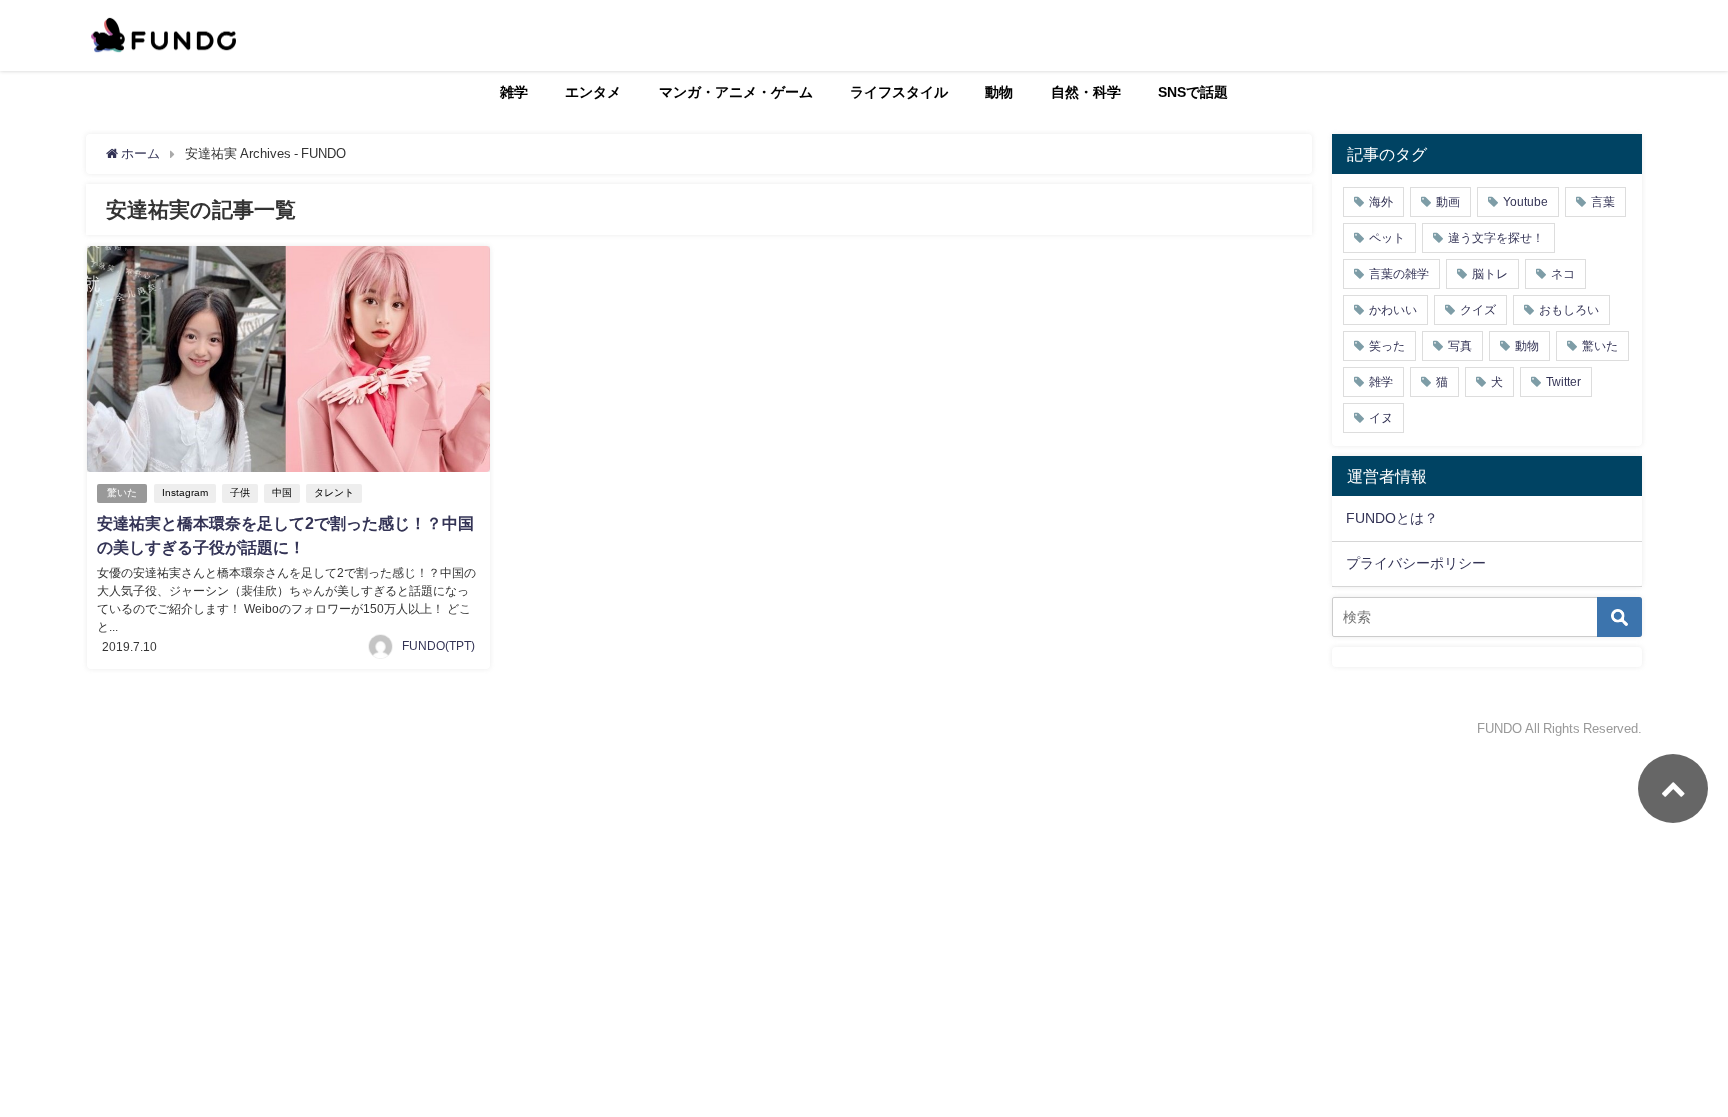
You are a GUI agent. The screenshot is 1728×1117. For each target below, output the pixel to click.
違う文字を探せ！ (1496, 238)
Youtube (1525, 202)
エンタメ (593, 92)
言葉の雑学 (1399, 274)
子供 (240, 492)
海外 (1381, 202)
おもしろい (1569, 310)
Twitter (1563, 382)
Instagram (185, 492)
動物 (999, 92)
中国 (282, 492)
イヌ (1381, 418)
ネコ (1563, 274)
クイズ (1478, 310)
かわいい (1393, 310)
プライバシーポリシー (1416, 563)
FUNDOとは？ (1392, 518)
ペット (1387, 238)
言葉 (1603, 202)
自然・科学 (1086, 92)
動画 (1448, 202)
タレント (334, 492)
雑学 (514, 92)
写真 (1460, 346)
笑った (1387, 346)
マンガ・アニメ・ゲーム (736, 92)
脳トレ (1490, 274)
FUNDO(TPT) (438, 646)
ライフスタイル (899, 92)
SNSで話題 (1193, 92)
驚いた (122, 492)
